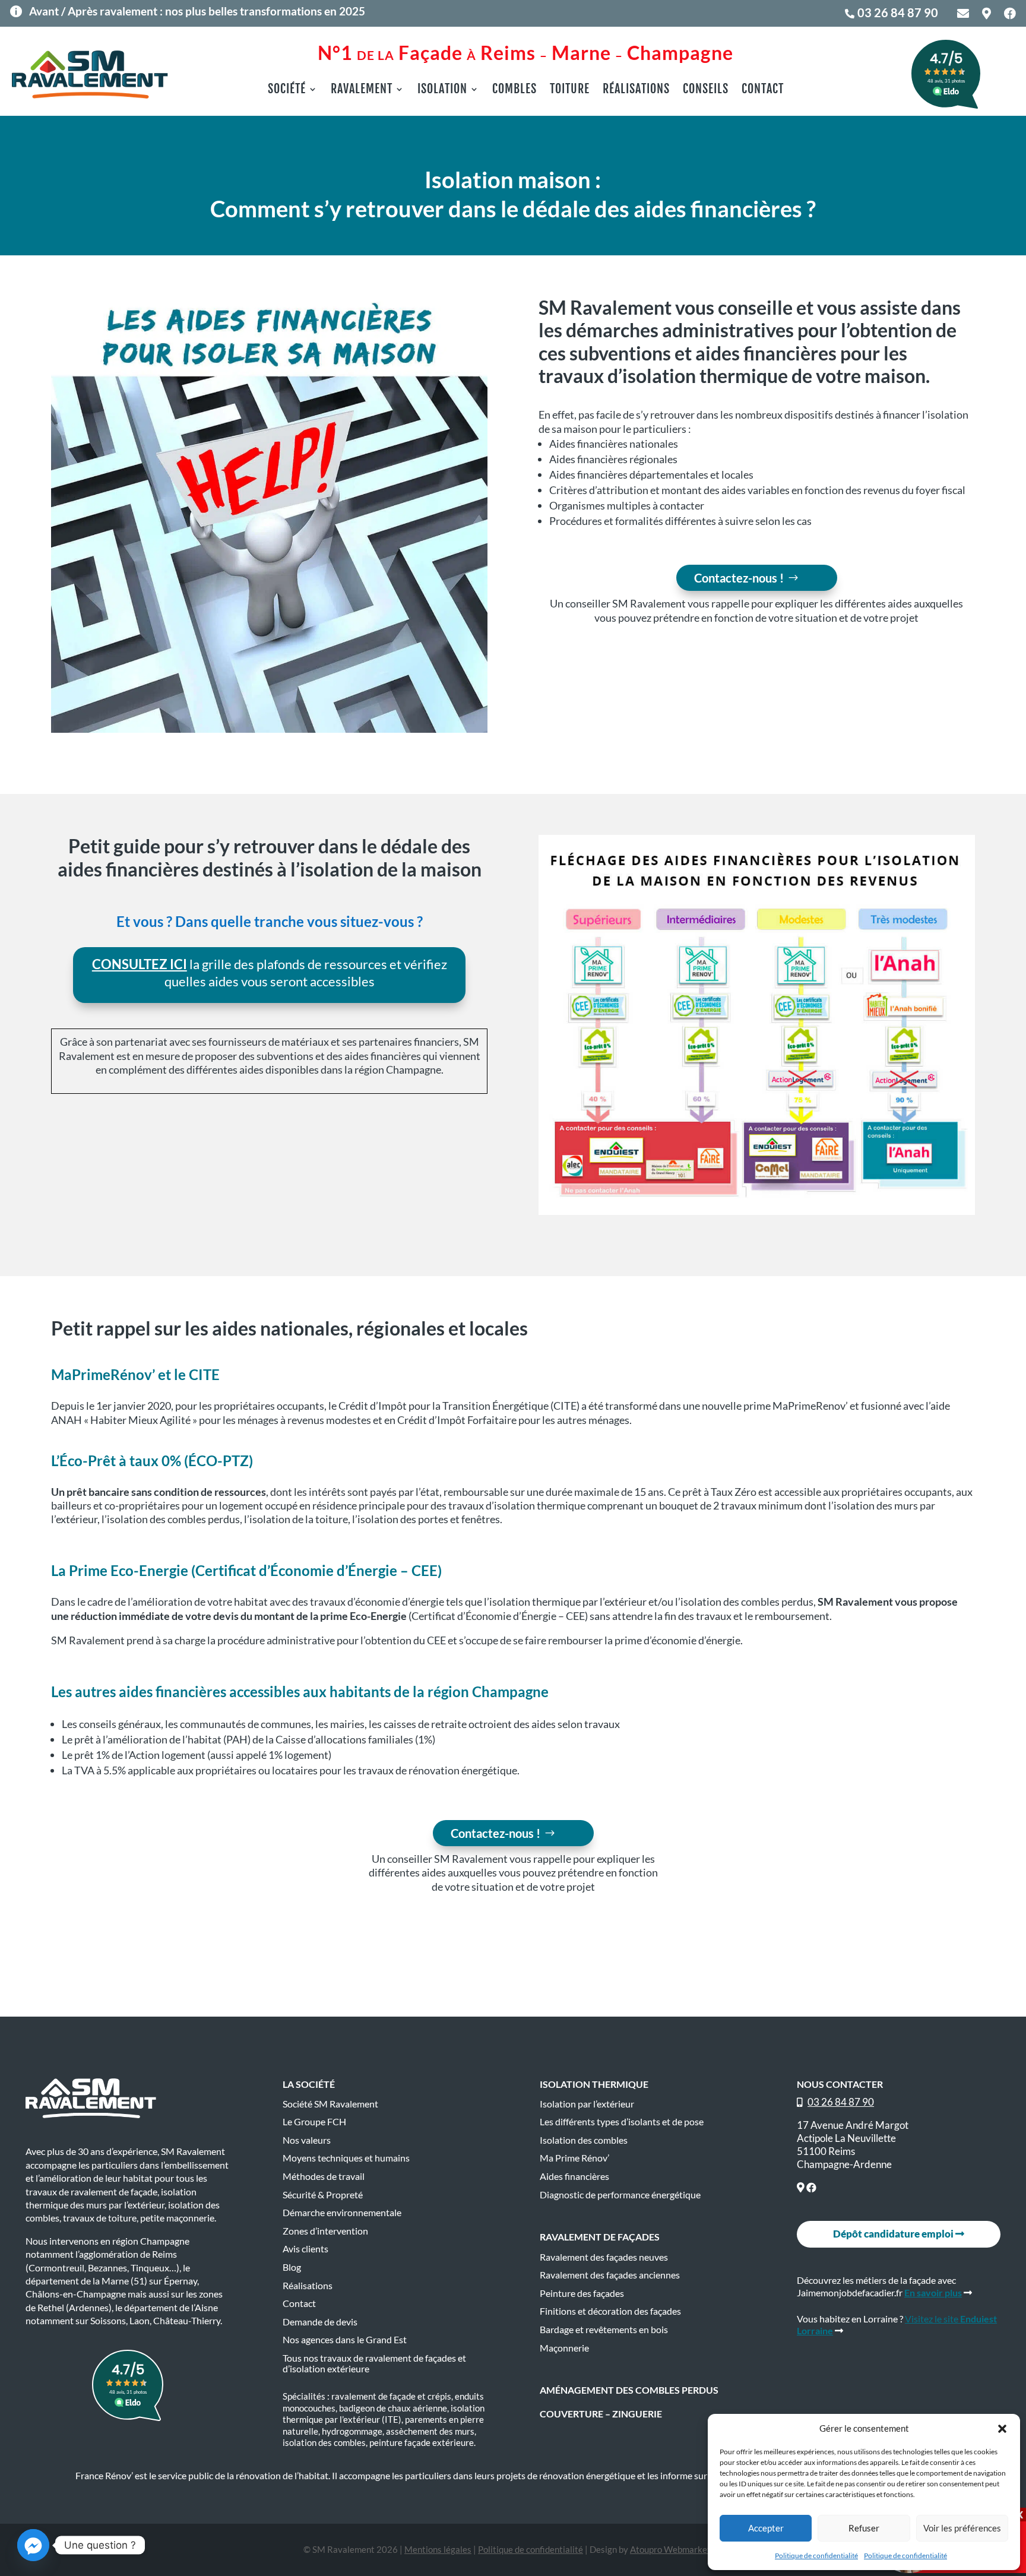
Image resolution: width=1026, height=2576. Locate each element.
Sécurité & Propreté (323, 2195)
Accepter (766, 2528)
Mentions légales (438, 2549)
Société (287, 91)
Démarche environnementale (342, 2213)
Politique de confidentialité (816, 2556)
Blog (292, 2267)
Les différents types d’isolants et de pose (622, 2122)
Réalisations (636, 91)
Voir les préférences (962, 2528)
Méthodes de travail (324, 2176)
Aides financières (574, 2176)
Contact (763, 91)
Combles (514, 91)
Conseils (706, 91)
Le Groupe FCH (314, 2122)
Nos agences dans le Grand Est (345, 2340)
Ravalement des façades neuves (604, 2257)
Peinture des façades (582, 2293)
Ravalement (362, 91)
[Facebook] (811, 2187)
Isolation (442, 91)
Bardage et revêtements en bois (604, 2330)
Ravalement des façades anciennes (610, 2275)
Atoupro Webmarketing (676, 2549)
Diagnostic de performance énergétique (620, 2195)
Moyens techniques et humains (346, 2158)
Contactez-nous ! (739, 578)
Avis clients (305, 2249)
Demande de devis (320, 2322)
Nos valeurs (307, 2140)
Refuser (864, 2528)
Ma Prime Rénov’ (574, 2158)
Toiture (570, 91)
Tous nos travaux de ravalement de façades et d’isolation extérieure (374, 2363)
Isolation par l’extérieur (587, 2104)
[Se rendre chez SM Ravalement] (801, 2187)
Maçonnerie (564, 2348)
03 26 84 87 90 (898, 12)
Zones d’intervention (325, 2231)
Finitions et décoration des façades (610, 2311)
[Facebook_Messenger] (33, 2545)
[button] (1002, 2429)
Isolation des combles (584, 2140)
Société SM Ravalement (330, 2104)
